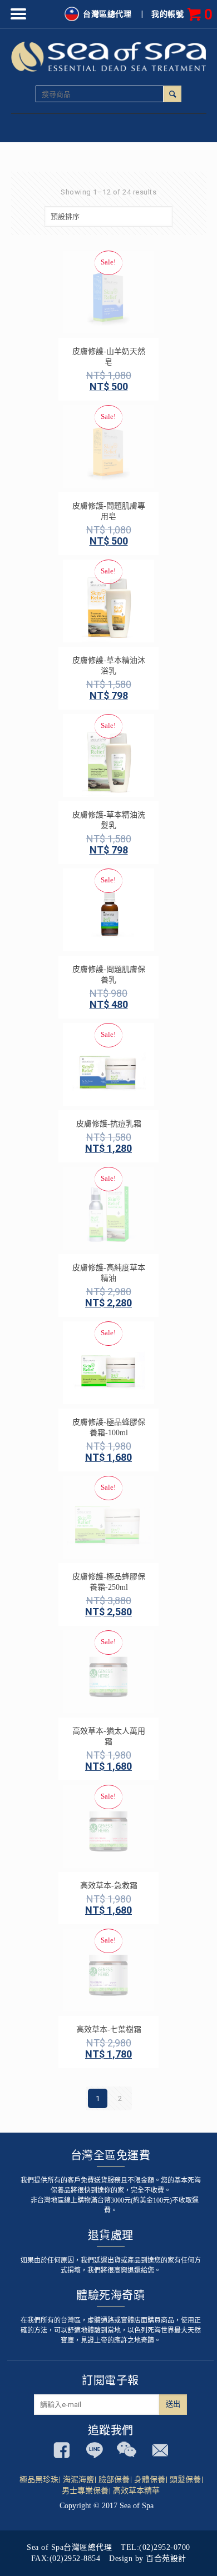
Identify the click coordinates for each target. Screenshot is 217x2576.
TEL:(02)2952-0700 (156, 2547)
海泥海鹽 (78, 2480)
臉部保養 (114, 2480)
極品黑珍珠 (39, 2480)
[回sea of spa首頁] (109, 56)
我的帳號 (167, 14)
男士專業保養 (85, 2491)
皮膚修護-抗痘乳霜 (109, 1124)
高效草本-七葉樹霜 (109, 2030)
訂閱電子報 (110, 2380)
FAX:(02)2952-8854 (66, 2558)
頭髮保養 (185, 2480)
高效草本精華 (136, 2491)
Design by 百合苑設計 (148, 2558)
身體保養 (150, 2480)
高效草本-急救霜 (109, 1886)
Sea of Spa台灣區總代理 (69, 2547)
